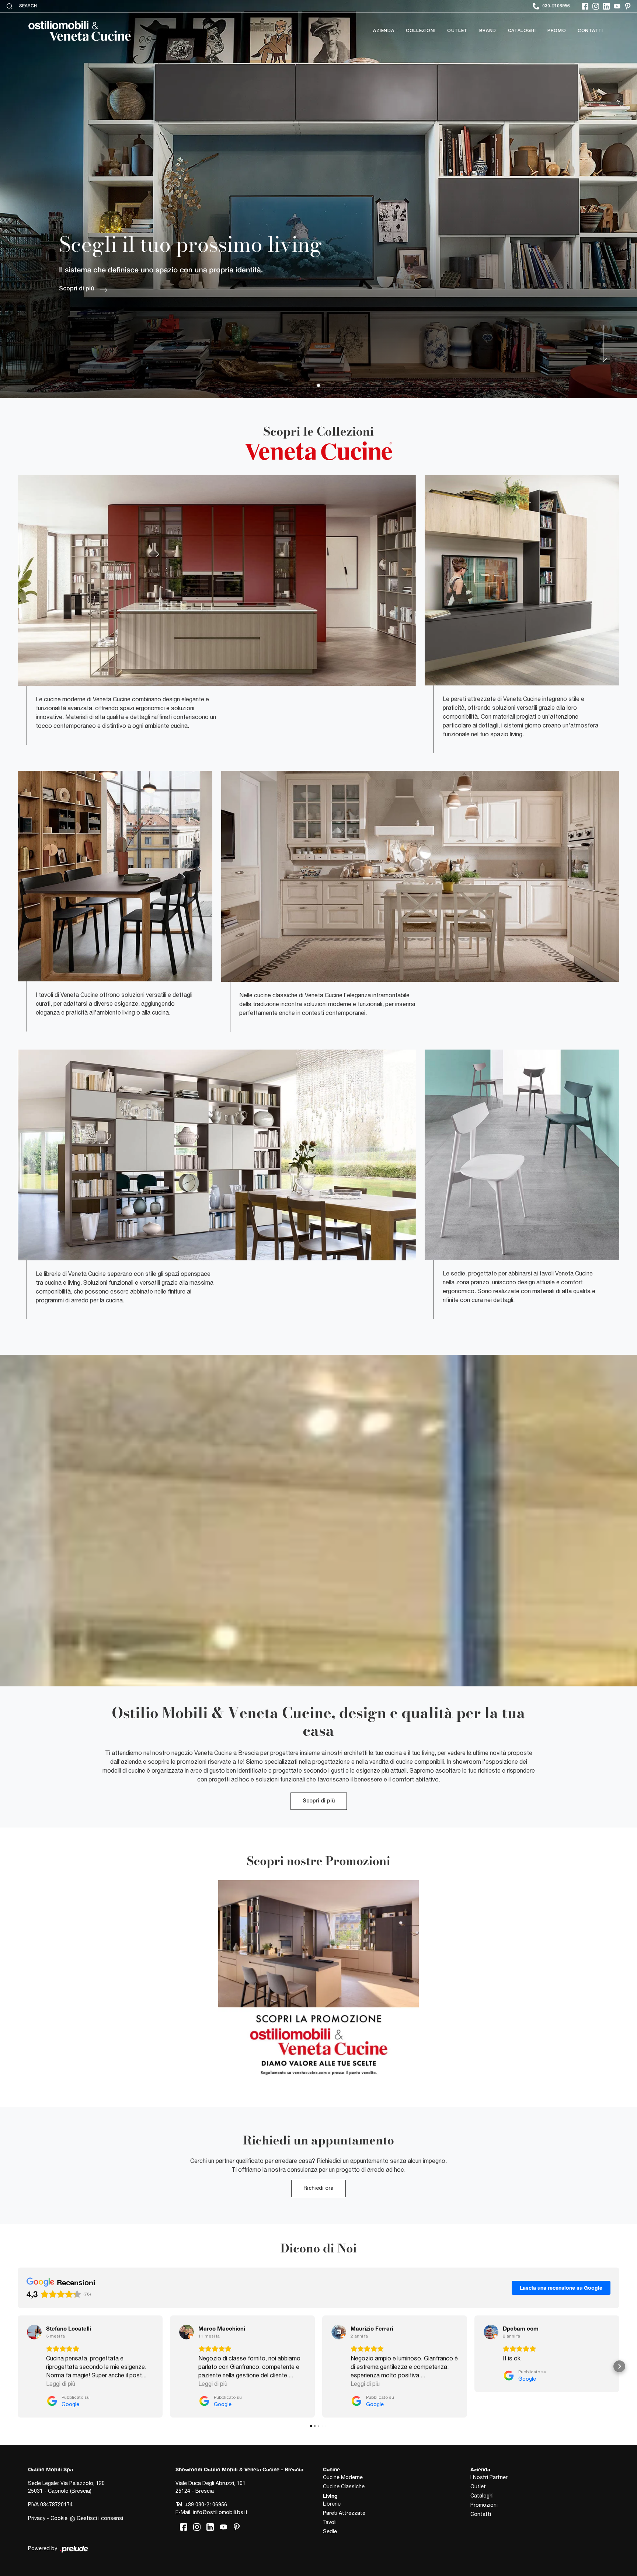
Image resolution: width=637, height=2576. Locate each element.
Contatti (590, 31)
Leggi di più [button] (61, 2384)
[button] (18, 2366)
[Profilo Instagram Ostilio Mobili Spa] (596, 6)
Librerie (332, 2504)
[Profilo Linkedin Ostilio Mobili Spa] (606, 6)
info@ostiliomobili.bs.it (220, 2512)
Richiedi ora (318, 2188)
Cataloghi (522, 31)
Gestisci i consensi (100, 2518)
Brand (488, 31)
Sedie (330, 2531)
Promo (557, 31)
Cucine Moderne (343, 2477)
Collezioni (421, 31)
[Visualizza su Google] (34, 2332)
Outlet (457, 31)
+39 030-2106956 (206, 2505)
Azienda (384, 31)
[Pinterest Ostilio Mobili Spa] (628, 6)
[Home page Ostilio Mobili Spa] (80, 31)
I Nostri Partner (489, 2477)
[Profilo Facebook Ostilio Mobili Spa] (585, 6)
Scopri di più (319, 1801)
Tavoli (330, 2522)
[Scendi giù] (602, 343)
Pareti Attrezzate (344, 2513)
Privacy (37, 2518)
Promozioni (484, 2505)
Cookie (59, 2518)
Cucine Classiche (344, 2486)
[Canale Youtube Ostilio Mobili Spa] (617, 6)
